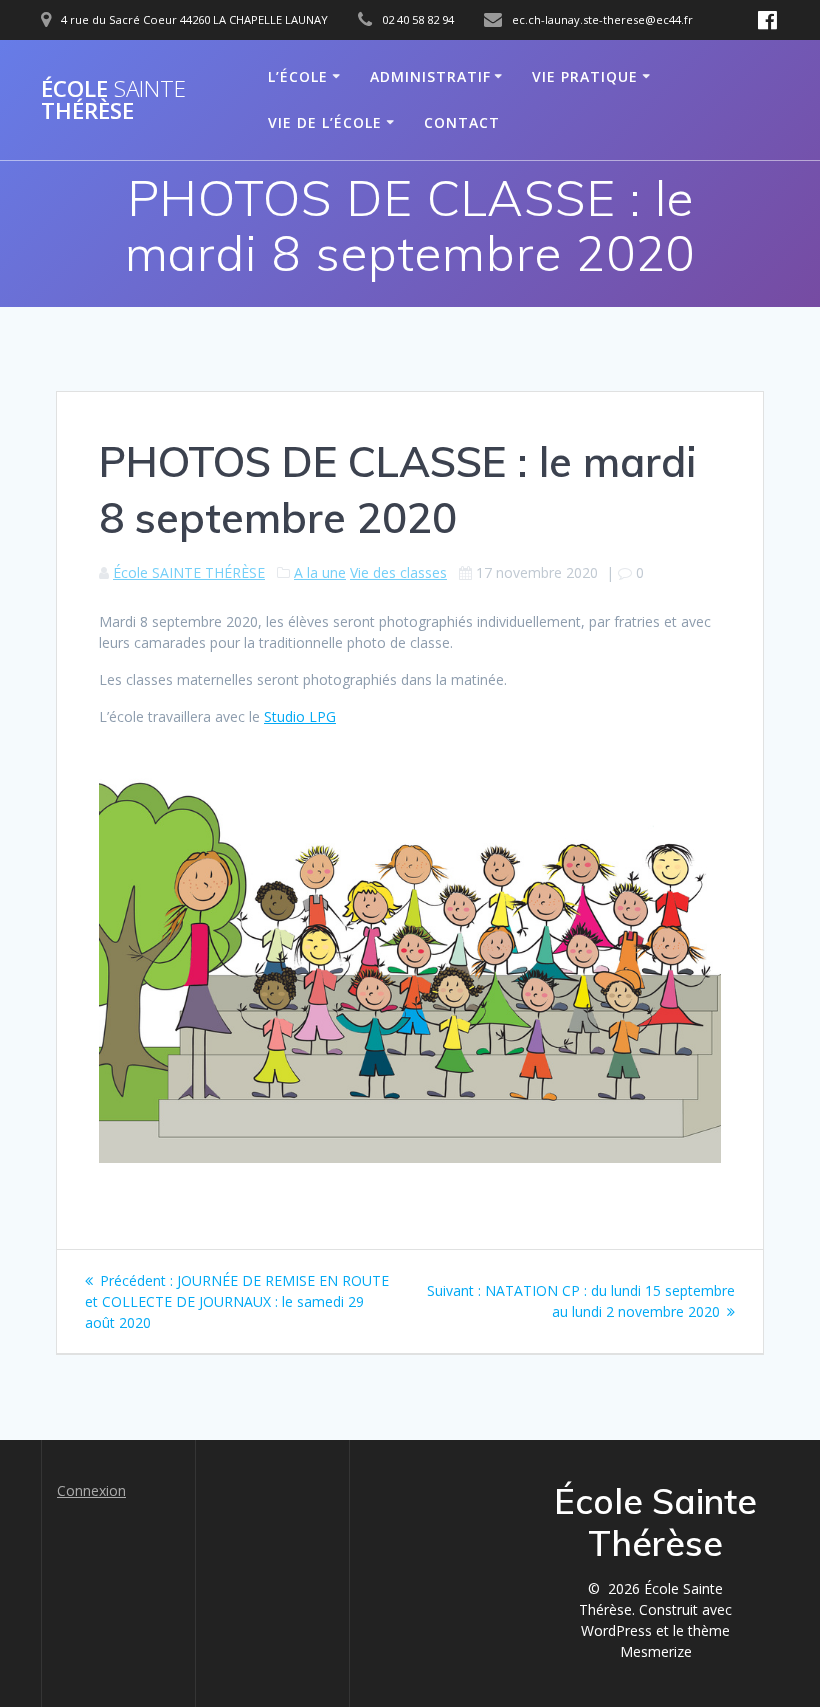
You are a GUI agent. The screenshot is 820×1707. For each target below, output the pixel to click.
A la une (320, 572)
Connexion (91, 1490)
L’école (298, 76)
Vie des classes (398, 572)
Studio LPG (300, 716)
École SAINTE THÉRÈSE (189, 572)
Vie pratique (585, 76)
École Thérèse (113, 100)
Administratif (430, 76)
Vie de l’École (325, 122)
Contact (462, 122)
